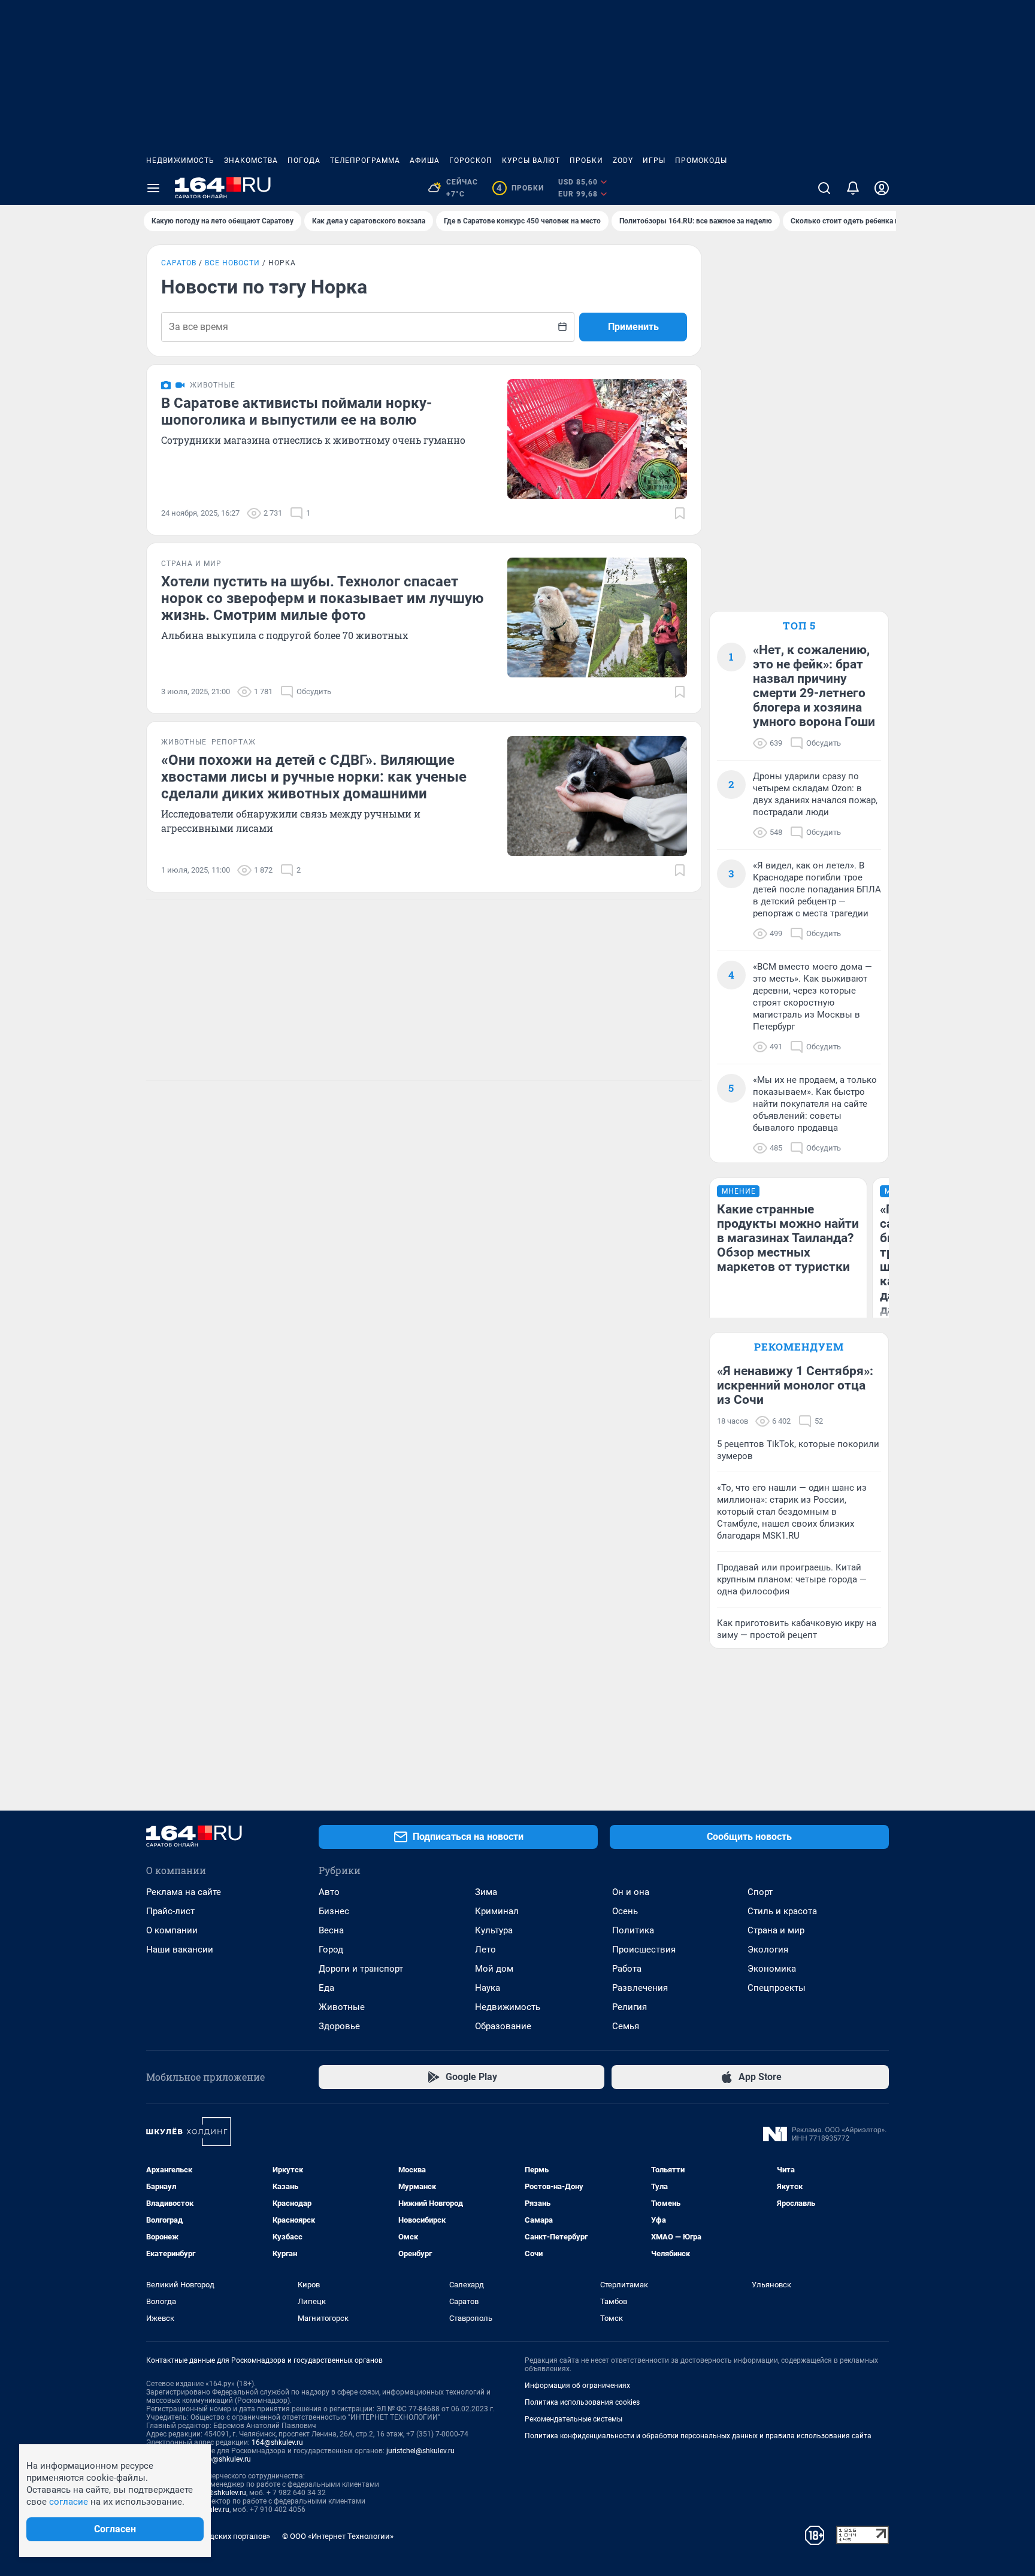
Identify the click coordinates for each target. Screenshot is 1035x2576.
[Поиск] (824, 188)
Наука (488, 1988)
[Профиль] (882, 188)
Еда (326, 1988)
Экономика (772, 1969)
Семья (626, 2026)
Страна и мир (776, 1930)
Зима (486, 1892)
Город (331, 1950)
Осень (625, 1911)
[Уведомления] (853, 188)
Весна (331, 1930)
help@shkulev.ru (225, 2459)
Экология (768, 1950)
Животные (342, 2007)
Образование (503, 2026)
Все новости (232, 263)
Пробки (586, 161)
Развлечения (640, 1988)
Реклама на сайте (184, 1892)
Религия (630, 2007)
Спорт (760, 1892)
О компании (172, 1930)
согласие (69, 2502)
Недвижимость (180, 161)
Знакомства (251, 161)
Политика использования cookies (582, 2402)
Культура (494, 1930)
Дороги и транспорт (361, 1969)
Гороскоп (471, 161)
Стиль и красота (782, 1911)
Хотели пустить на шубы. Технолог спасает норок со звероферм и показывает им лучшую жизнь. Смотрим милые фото (322, 598)
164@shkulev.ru (277, 2442)
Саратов (179, 263)
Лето (485, 1950)
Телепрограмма (365, 161)
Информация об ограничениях (577, 2386)
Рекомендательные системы (574, 2419)
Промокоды (701, 161)
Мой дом (494, 1969)
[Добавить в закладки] (680, 513)
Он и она (631, 1892)
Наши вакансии (180, 1950)
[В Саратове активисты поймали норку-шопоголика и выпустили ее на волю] (597, 439)
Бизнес (334, 1911)
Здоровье (339, 2026)
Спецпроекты (777, 1988)
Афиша (425, 161)
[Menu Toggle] (153, 188)
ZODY (623, 161)
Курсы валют (531, 161)
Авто (329, 1892)
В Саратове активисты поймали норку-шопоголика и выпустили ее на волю (296, 411)
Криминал (497, 1911)
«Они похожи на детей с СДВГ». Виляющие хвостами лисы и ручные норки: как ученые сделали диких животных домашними (314, 777)
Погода (304, 161)
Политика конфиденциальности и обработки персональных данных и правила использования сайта (698, 2436)
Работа (627, 1969)
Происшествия (644, 1950)
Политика (633, 1930)
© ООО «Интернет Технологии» (338, 2536)
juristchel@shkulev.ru (420, 2451)
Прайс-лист (170, 1911)
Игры (654, 161)
